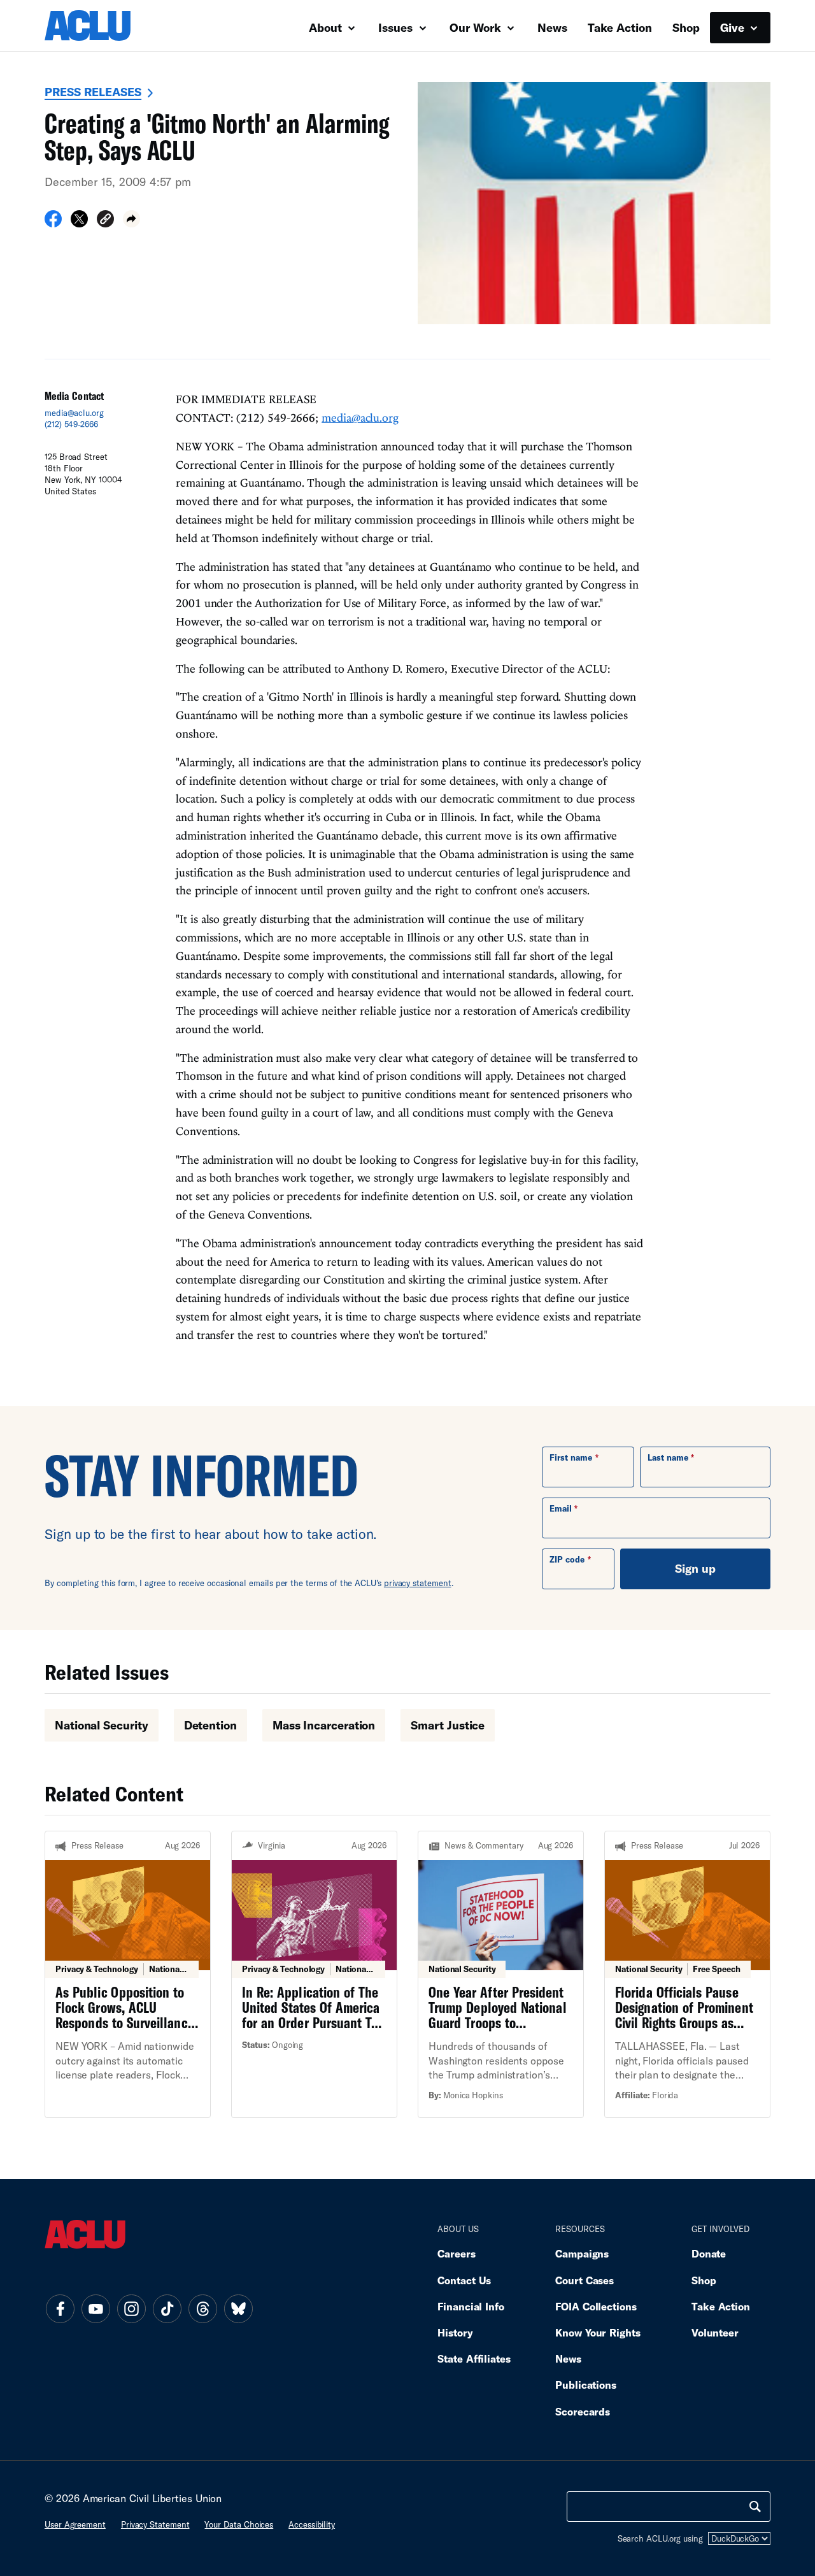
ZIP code (567, 1559)
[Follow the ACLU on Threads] (202, 2308)
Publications (586, 2385)
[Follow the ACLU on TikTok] (167, 2308)
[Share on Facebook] (53, 223)
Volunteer (715, 2332)
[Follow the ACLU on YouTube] (96, 2308)
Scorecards (583, 2411)
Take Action (620, 27)
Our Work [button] (477, 27)
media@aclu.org (74, 413)
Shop (686, 27)
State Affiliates (474, 2358)
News (552, 27)
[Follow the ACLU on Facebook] (60, 2308)
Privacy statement (155, 2524)
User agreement (75, 2524)
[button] (105, 221)
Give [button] (734, 27)
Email (561, 1508)
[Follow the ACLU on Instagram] (131, 2308)
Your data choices (239, 2524)
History (455, 2332)
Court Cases (585, 2280)
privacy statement (418, 1583)
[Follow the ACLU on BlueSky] (238, 2308)
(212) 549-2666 (71, 424)
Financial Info (471, 2306)
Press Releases (93, 92)
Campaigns (582, 2253)
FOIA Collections (596, 2306)
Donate (709, 2253)
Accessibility (312, 2524)
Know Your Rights (598, 2332)
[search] (755, 2507)
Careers (456, 2253)
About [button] (327, 27)
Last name (668, 1457)
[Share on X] (79, 223)
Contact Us (464, 2280)
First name (571, 1457)
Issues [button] (397, 27)
